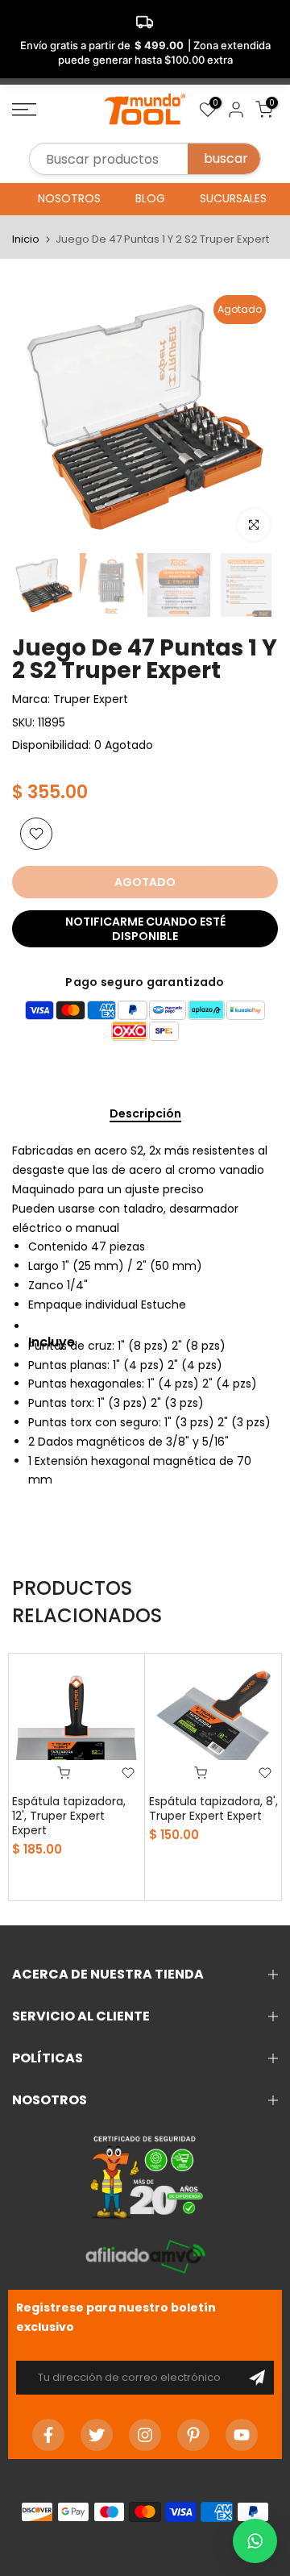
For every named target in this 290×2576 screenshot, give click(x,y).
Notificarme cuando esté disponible (145, 929)
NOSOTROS (69, 198)
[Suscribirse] (257, 2378)
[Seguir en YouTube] (242, 2435)
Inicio (26, 239)
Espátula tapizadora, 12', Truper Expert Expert (69, 1816)
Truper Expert (91, 699)
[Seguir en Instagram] (145, 2435)
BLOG (150, 198)
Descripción (145, 1114)
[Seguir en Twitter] (97, 2435)
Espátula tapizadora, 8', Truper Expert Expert (213, 1808)
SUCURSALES (233, 198)
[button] (255, 2541)
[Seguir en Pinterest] (193, 2435)
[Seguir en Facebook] (48, 2435)
